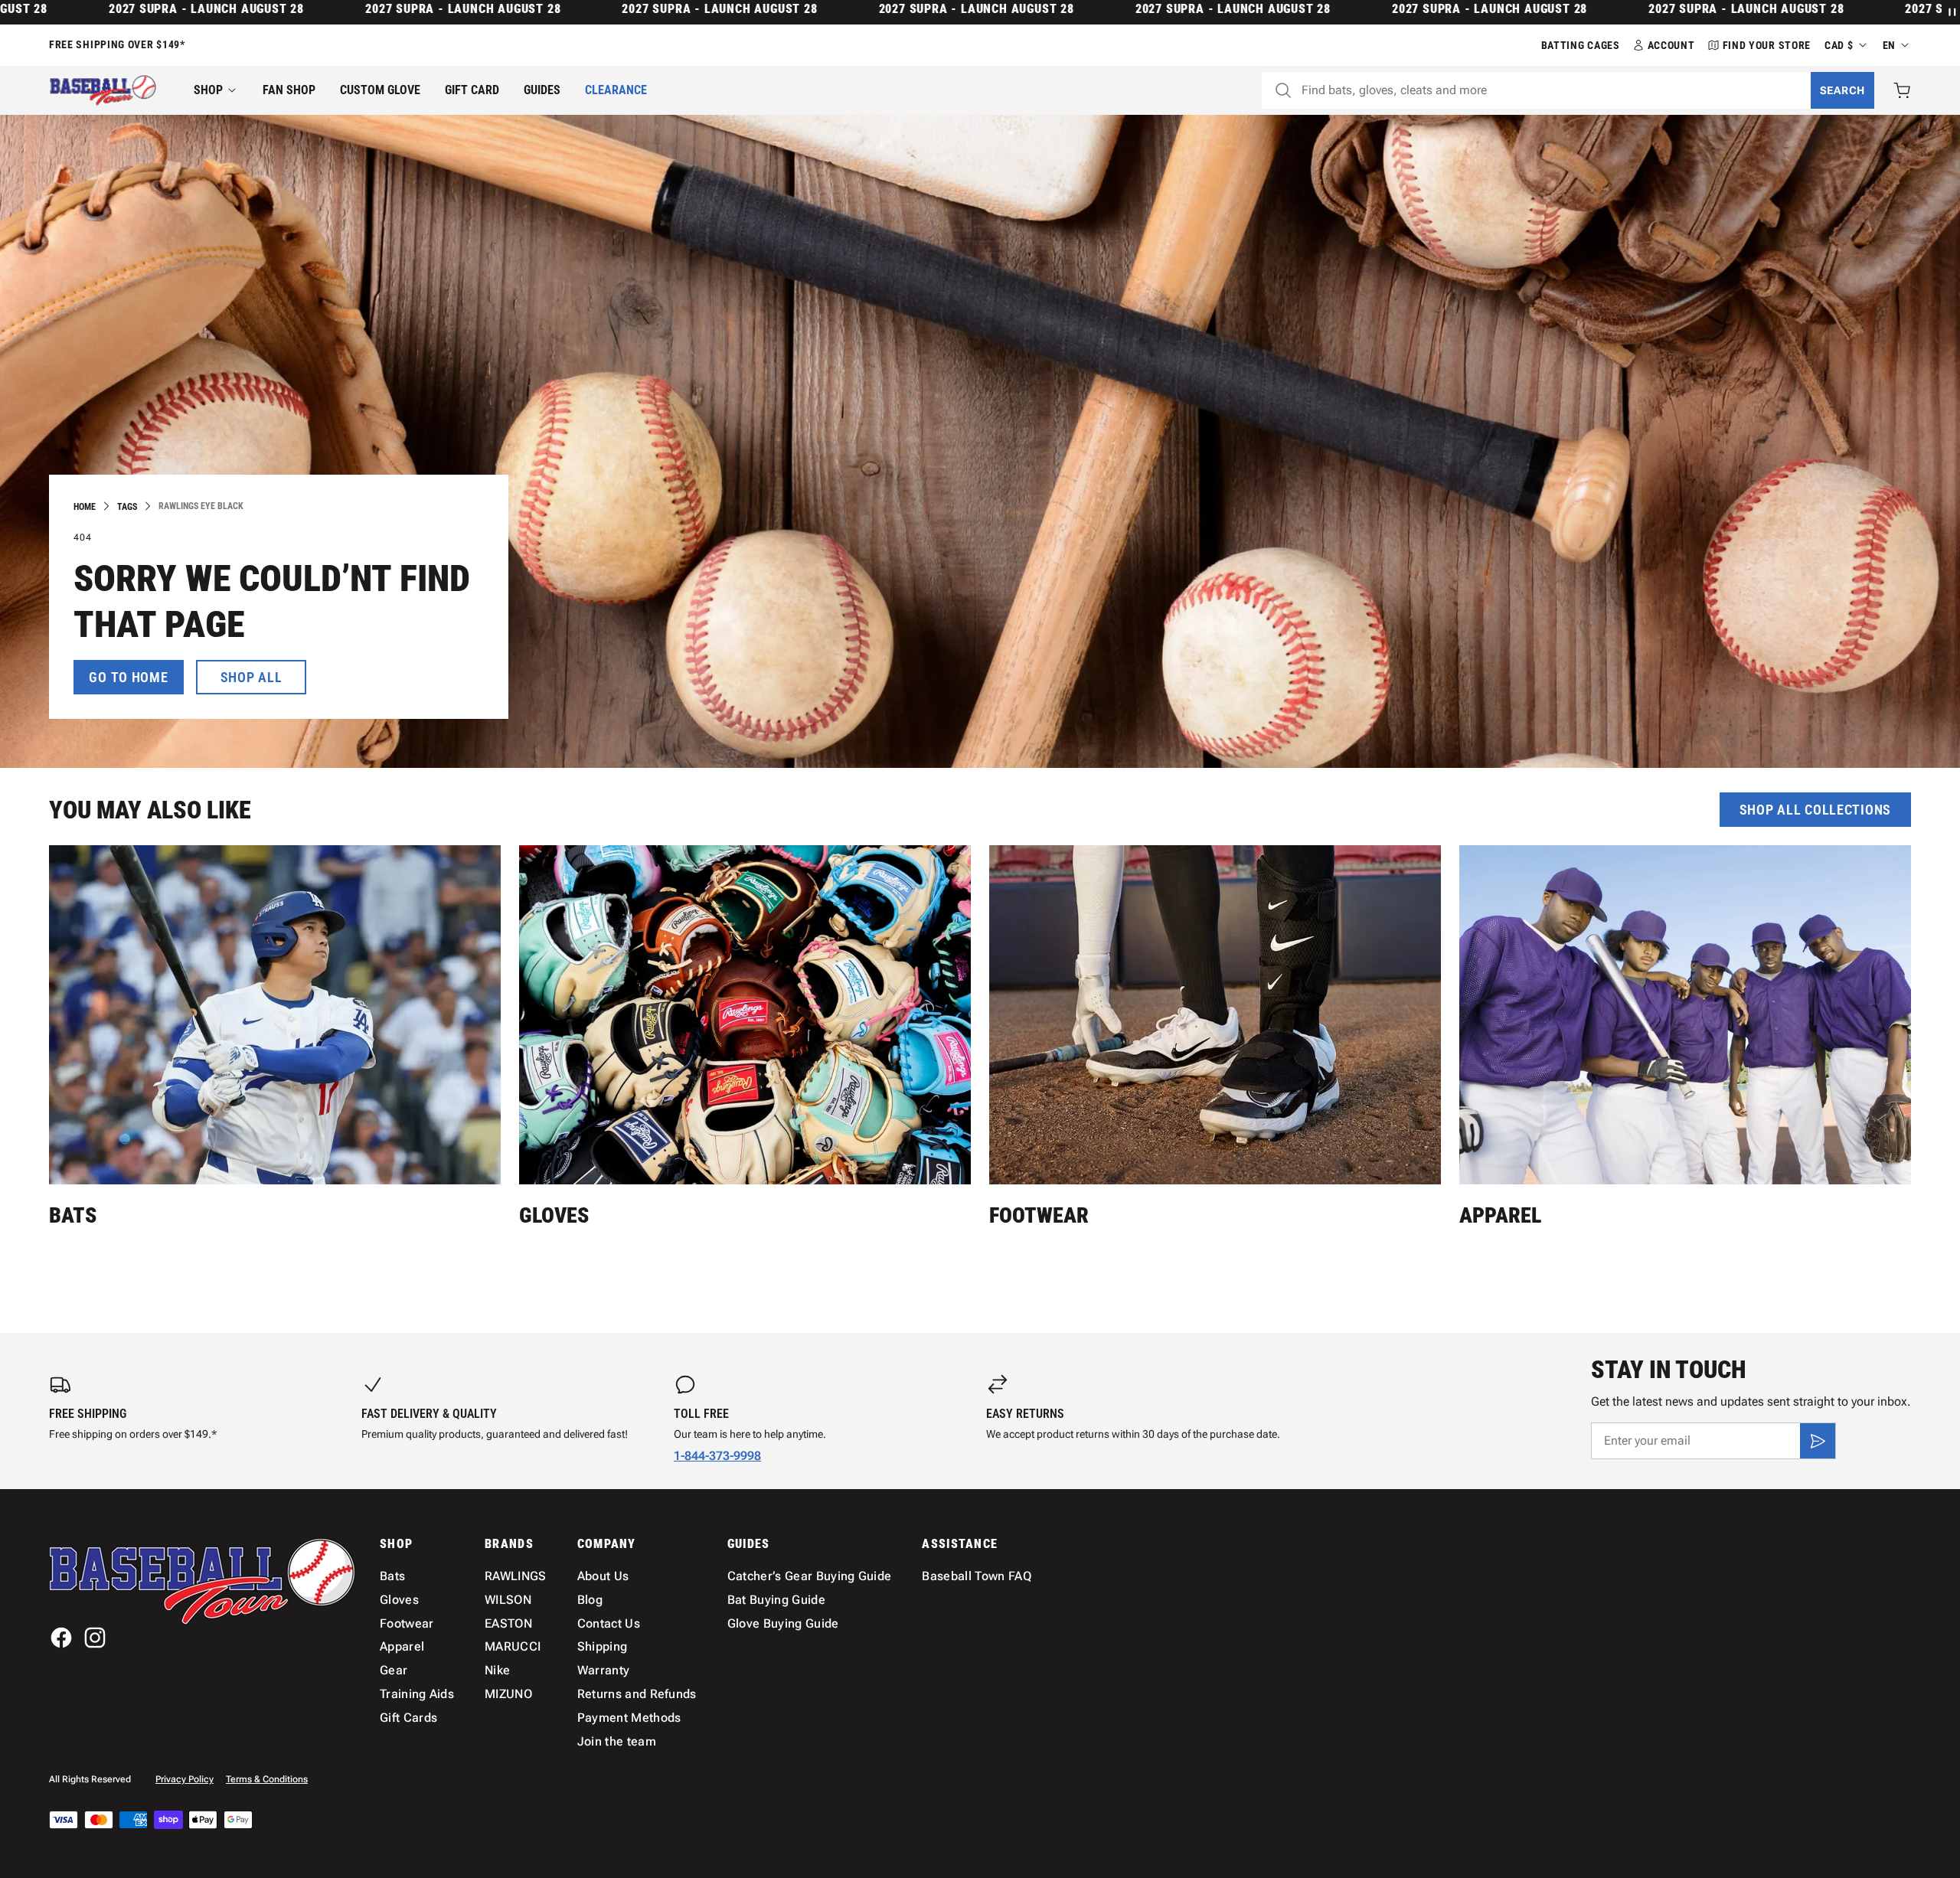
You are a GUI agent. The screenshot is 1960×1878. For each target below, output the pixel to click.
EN (1889, 45)
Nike (497, 1670)
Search (1842, 90)
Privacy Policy (185, 1779)
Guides (542, 90)
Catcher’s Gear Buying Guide (810, 1576)
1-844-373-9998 (717, 1456)
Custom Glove (380, 90)
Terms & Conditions (267, 1779)
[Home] (103, 90)
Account (1671, 45)
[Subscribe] (1818, 1441)
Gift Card (472, 90)
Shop (208, 90)
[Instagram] (95, 1638)
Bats (73, 1215)
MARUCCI (513, 1646)
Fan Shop (289, 90)
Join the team (617, 1741)
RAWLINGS (516, 1576)
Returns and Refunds (637, 1694)
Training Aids (417, 1694)
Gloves (554, 1215)
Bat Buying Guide (776, 1600)
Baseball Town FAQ (976, 1576)
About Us (603, 1576)
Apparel (1500, 1215)
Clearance (616, 90)
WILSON (508, 1600)
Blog (590, 1600)
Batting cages (1581, 45)
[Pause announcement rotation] (1951, 12)
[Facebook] (61, 1638)
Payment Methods (629, 1718)
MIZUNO (508, 1694)
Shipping (603, 1646)
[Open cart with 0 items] (1902, 90)
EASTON (508, 1623)
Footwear (1039, 1215)
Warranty (604, 1670)
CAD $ (1839, 45)
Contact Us (609, 1623)
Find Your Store (1767, 45)
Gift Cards (408, 1718)
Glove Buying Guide (783, 1623)
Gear (394, 1670)
